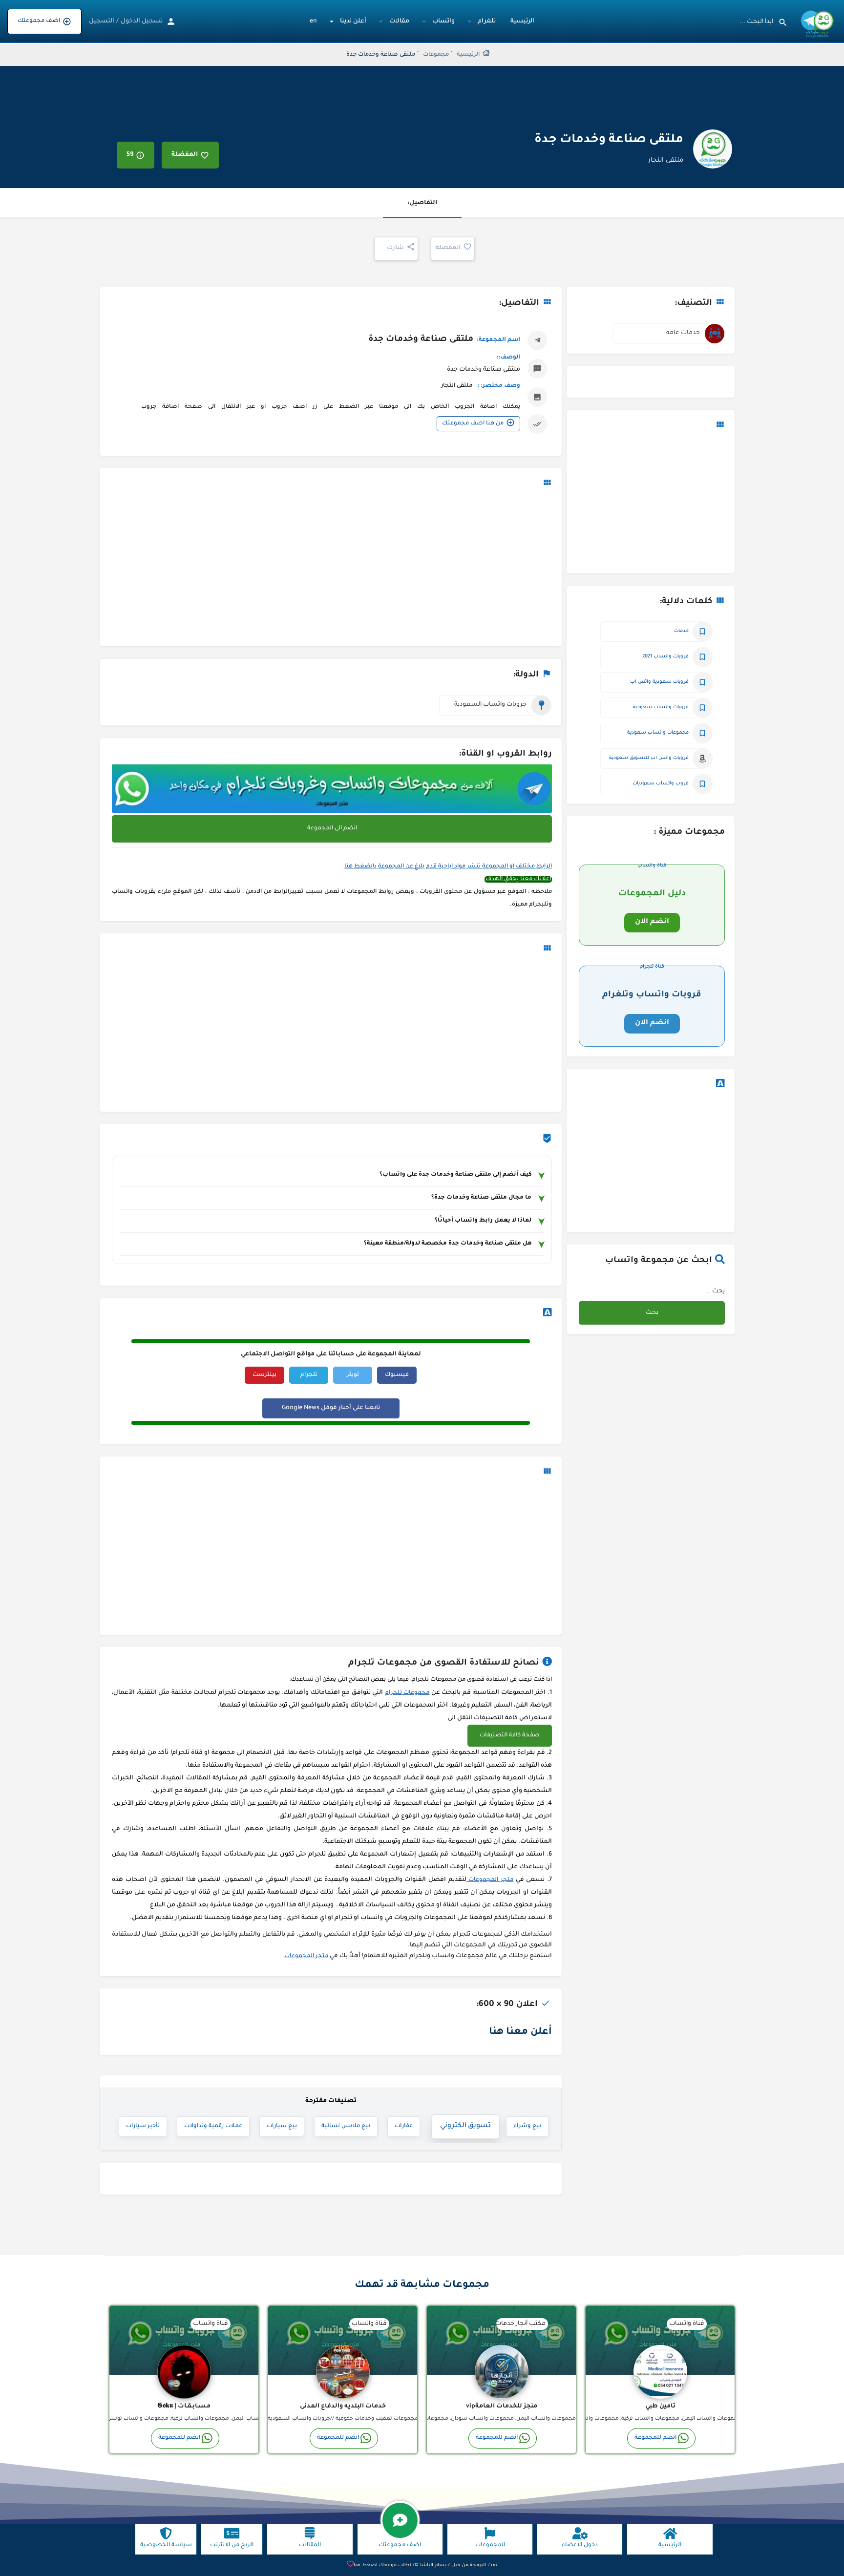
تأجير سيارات (143, 2126)
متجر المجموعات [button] (490, 1880)
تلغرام (487, 21)
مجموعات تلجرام (407, 1693)
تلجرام (309, 1375)
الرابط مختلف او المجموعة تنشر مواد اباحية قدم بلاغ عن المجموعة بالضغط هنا (448, 867)
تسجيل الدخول (142, 21)
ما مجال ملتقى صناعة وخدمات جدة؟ (481, 1198)
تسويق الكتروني (468, 2126)
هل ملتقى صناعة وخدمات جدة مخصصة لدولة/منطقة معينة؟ (448, 1244)
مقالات (399, 21)
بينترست (264, 1375)
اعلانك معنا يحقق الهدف (518, 879)
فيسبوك (397, 1375)
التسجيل (102, 21)
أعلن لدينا (353, 21)
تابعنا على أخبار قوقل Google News (331, 1408)
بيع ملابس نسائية (346, 2126)
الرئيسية (522, 21)
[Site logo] (816, 22)
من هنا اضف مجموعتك (473, 424)
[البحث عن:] (692, 1292)
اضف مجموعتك (39, 21)
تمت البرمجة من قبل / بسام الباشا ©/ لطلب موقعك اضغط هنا (425, 2565)
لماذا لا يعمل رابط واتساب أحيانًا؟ (483, 1221)
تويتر (353, 1375)
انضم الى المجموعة (332, 829)
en (313, 21)
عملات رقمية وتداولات (213, 2126)
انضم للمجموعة (655, 2438)
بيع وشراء (527, 2126)
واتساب (443, 21)
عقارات (411, 2126)
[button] (510, 1736)
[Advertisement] (651, 503)
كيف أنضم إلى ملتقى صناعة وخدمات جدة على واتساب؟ (455, 1175)
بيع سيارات (282, 2126)
